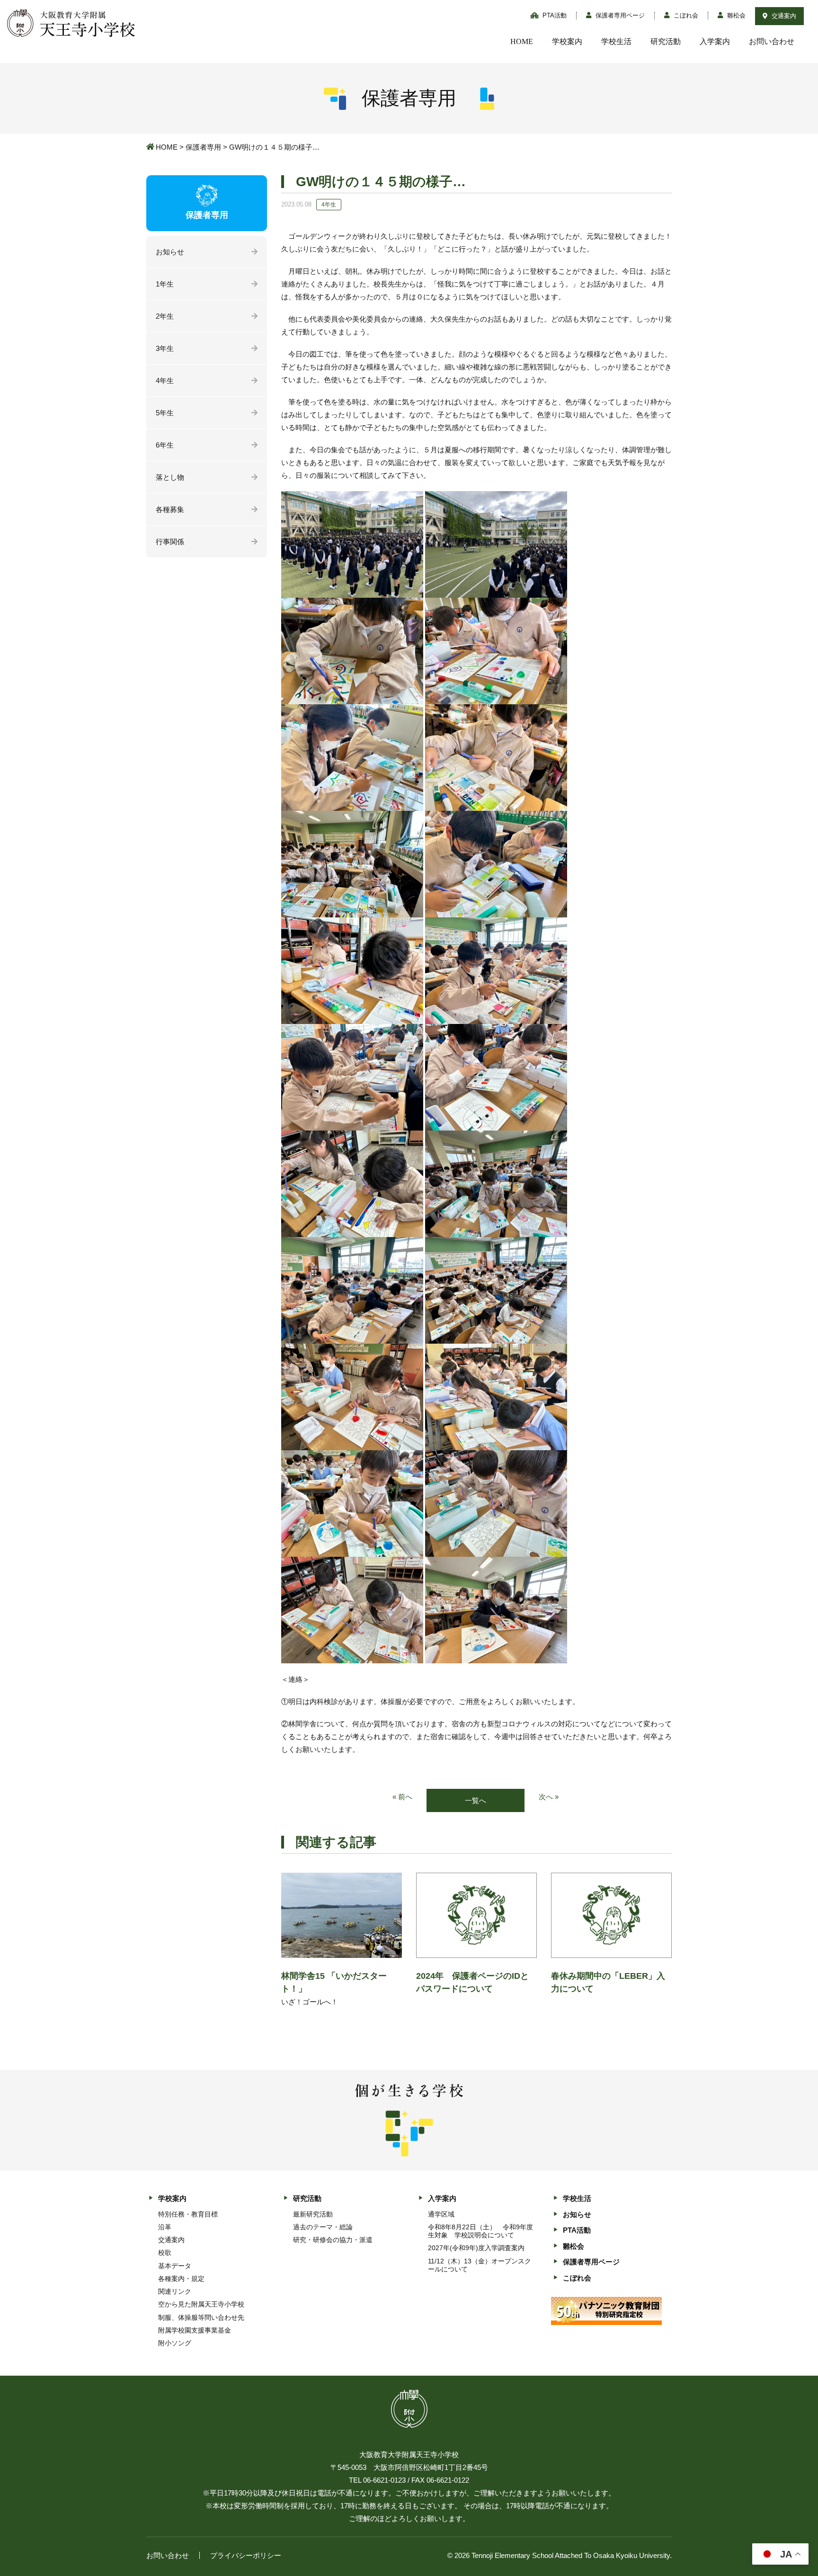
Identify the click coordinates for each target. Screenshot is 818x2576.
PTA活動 (554, 15)
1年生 (165, 284)
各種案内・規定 (181, 2279)
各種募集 (170, 509)
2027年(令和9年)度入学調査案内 (476, 2248)
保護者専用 (203, 147)
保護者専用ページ (619, 15)
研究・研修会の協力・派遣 (333, 2240)
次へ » (549, 1797)
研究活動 (666, 41)
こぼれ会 (685, 15)
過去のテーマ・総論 (323, 2227)
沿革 (165, 2227)
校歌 (165, 2253)
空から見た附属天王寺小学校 (201, 2304)
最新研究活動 (313, 2214)
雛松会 (735, 15)
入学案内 (715, 41)
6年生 (165, 445)
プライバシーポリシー (246, 2555)
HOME (522, 41)
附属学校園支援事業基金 (195, 2330)
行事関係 (170, 542)
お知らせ (170, 252)
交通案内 (783, 16)
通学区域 (441, 2214)
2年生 (165, 316)
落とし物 (170, 477)
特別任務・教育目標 (188, 2214)
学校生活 (616, 41)
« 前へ (402, 1797)
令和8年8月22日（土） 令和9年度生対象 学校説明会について (480, 2231)
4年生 (165, 381)
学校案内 (567, 41)
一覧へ (476, 1800)
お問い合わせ (772, 41)
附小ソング (175, 2343)
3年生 (165, 348)
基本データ (175, 2266)
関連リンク (175, 2291)
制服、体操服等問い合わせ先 (201, 2317)
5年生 (165, 413)
